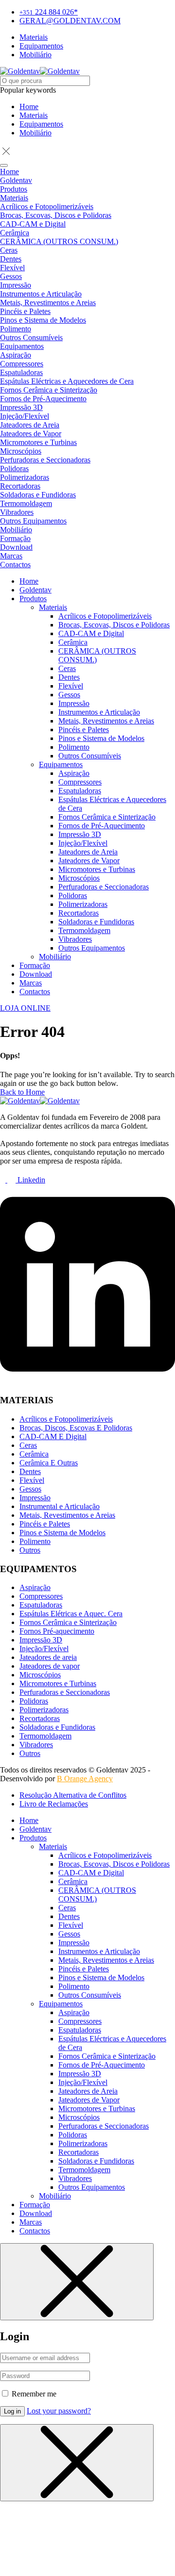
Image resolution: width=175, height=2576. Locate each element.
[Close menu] (77, 2282)
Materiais (34, 115)
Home (29, 107)
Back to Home (22, 1092)
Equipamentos (41, 124)
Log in (12, 2411)
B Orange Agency (85, 1779)
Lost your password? (59, 2411)
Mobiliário (35, 133)
